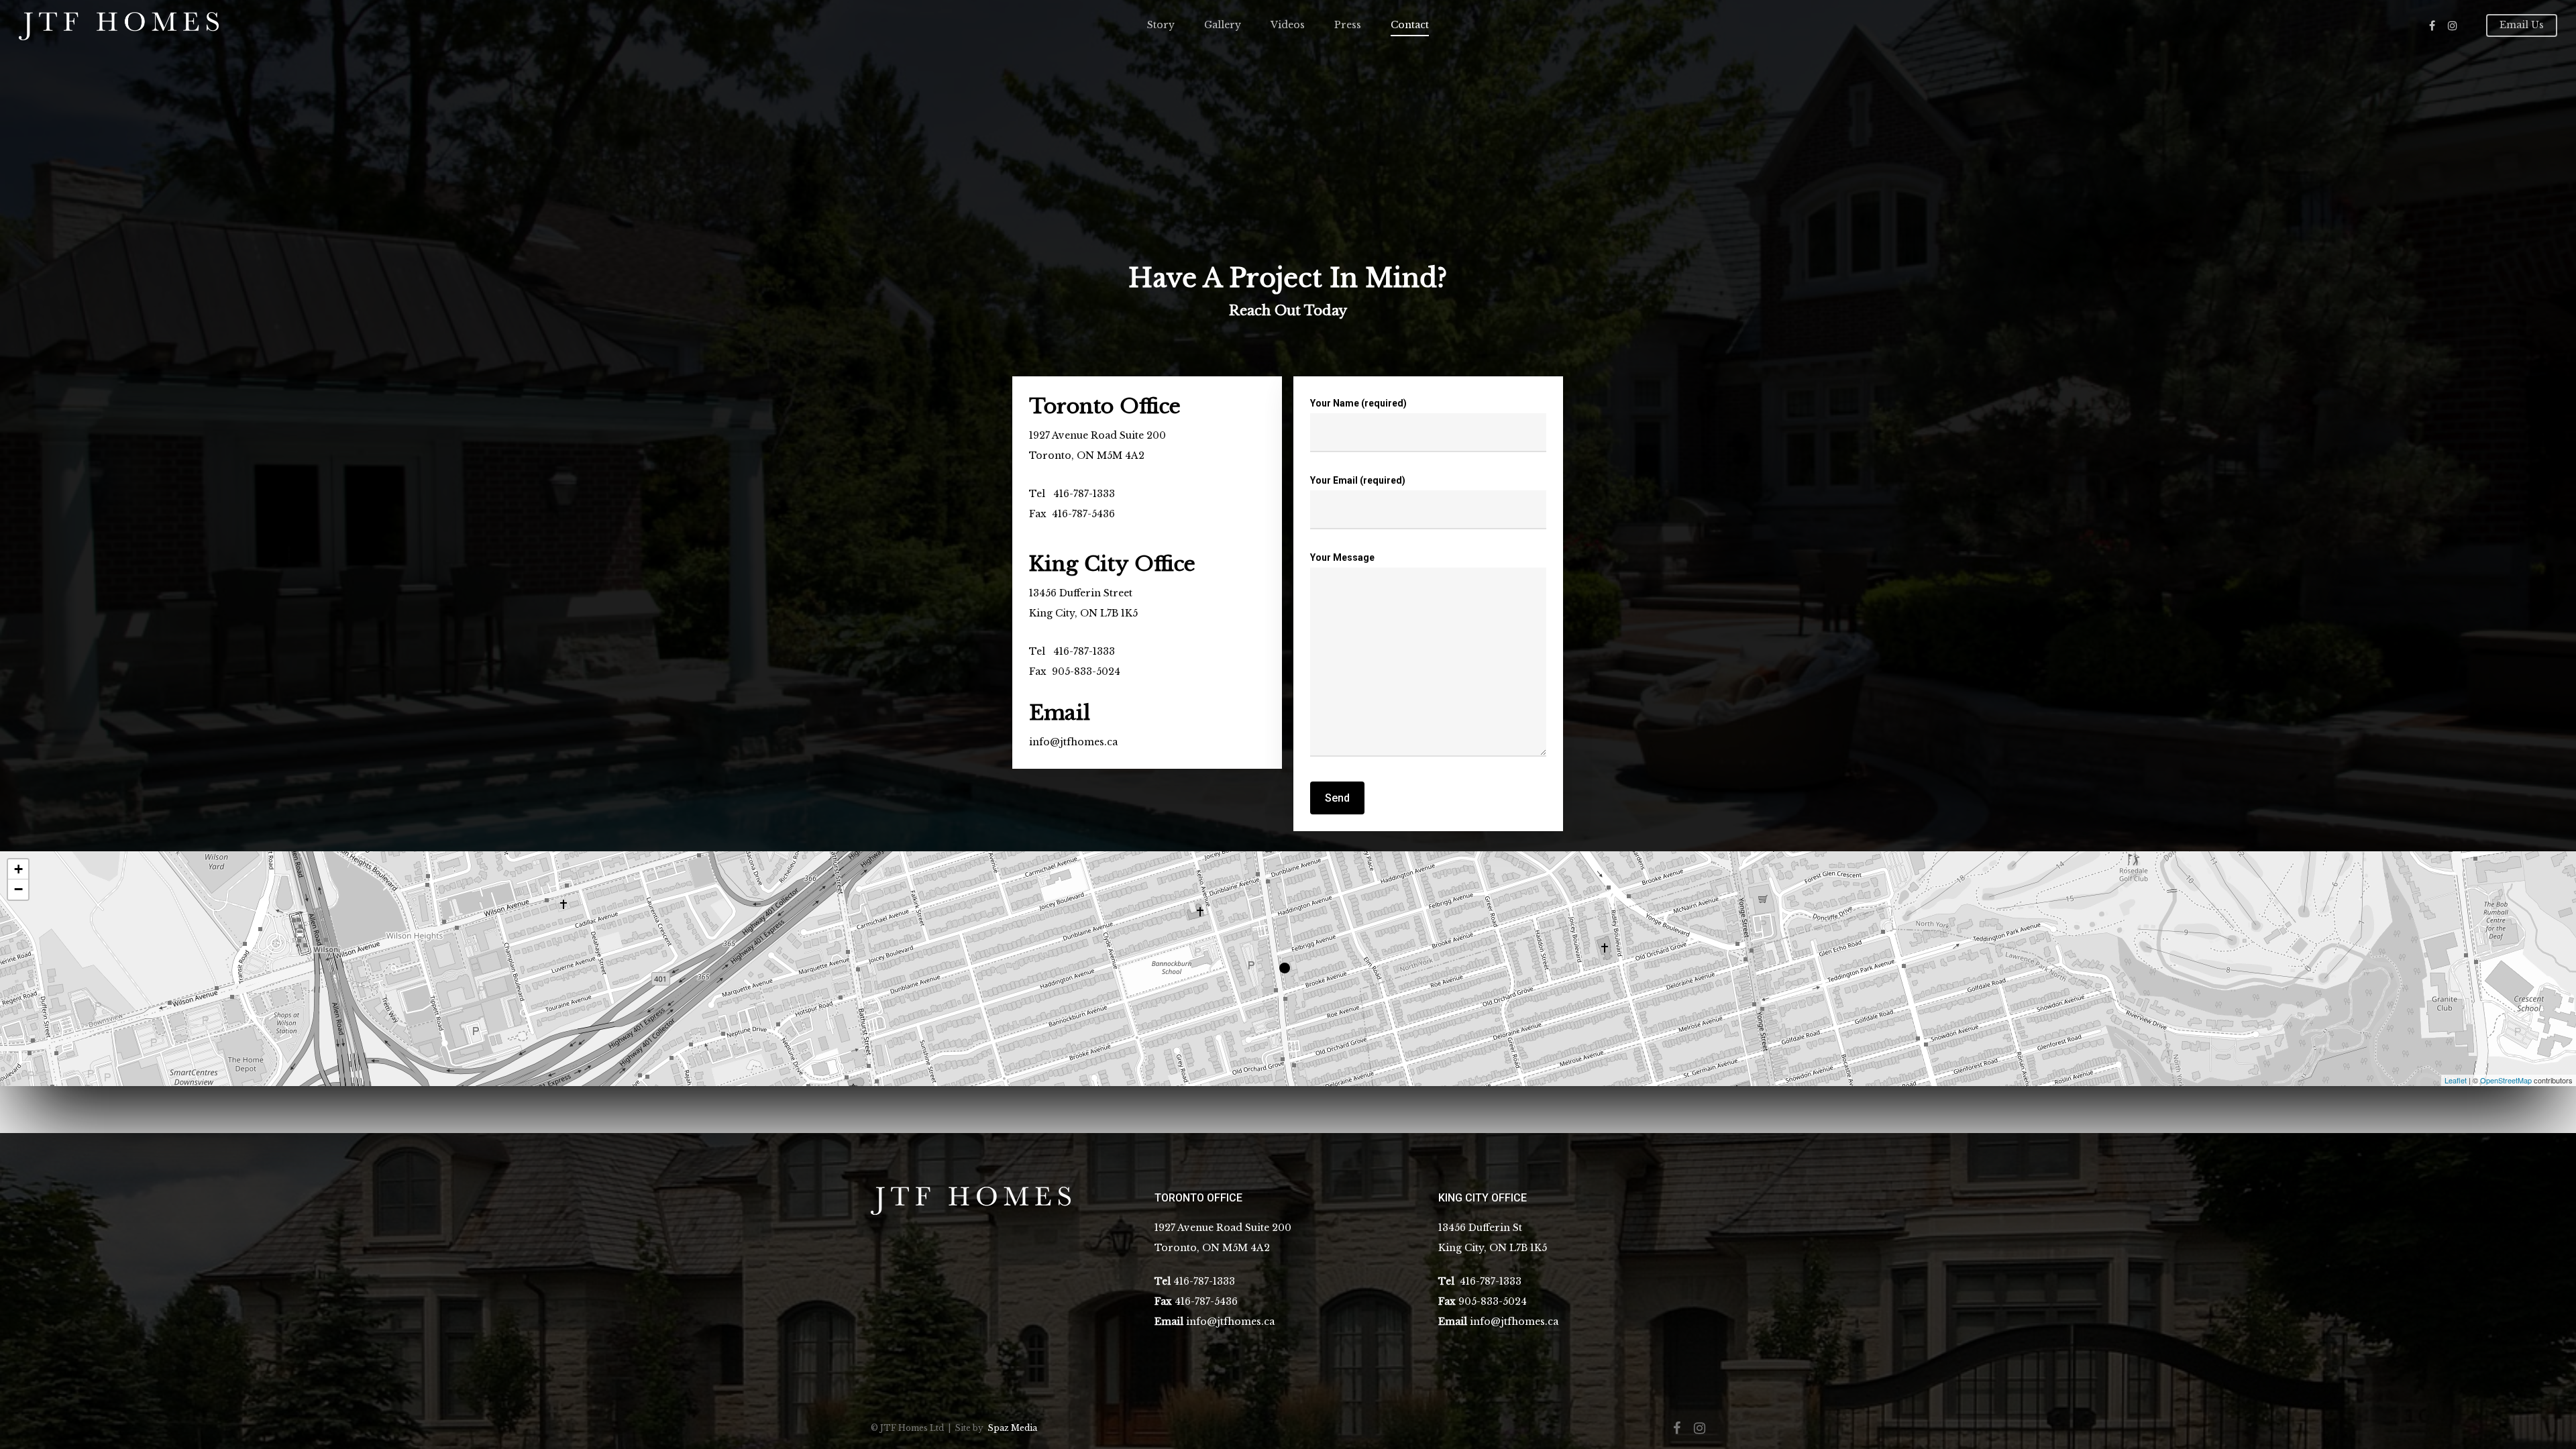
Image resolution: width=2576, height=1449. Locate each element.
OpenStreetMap (2506, 1080)
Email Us (2522, 25)
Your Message (1342, 557)
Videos (1288, 25)
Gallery (1223, 25)
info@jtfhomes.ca (1073, 742)
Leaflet (2456, 1080)
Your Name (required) (1358, 403)
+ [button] (18, 869)
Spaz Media (1012, 1428)
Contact (1410, 25)
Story (1161, 25)
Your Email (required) (1358, 480)
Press (1348, 25)
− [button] (18, 889)
